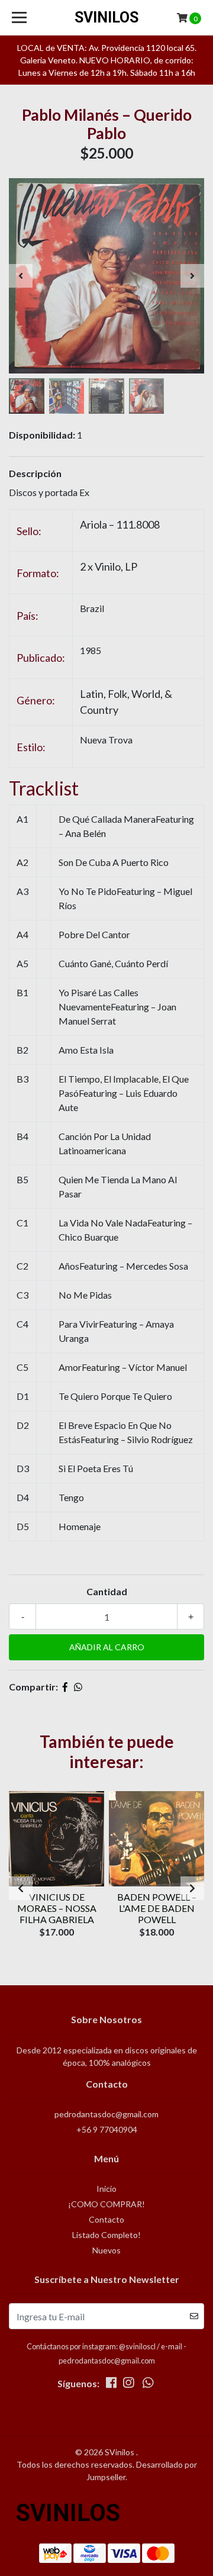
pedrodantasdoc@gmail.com (106, 2114)
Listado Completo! (106, 2235)
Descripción (35, 473)
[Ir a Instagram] (128, 2385)
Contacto (106, 2219)
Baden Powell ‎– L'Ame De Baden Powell (157, 1908)
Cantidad (107, 1591)
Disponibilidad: (42, 435)
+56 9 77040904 (107, 2129)
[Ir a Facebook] (111, 2385)
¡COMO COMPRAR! (106, 2204)
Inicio (106, 2189)
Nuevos (106, 2250)
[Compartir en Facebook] (65, 1687)
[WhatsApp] (148, 2385)
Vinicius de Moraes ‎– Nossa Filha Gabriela (57, 1908)
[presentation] (21, 276)
